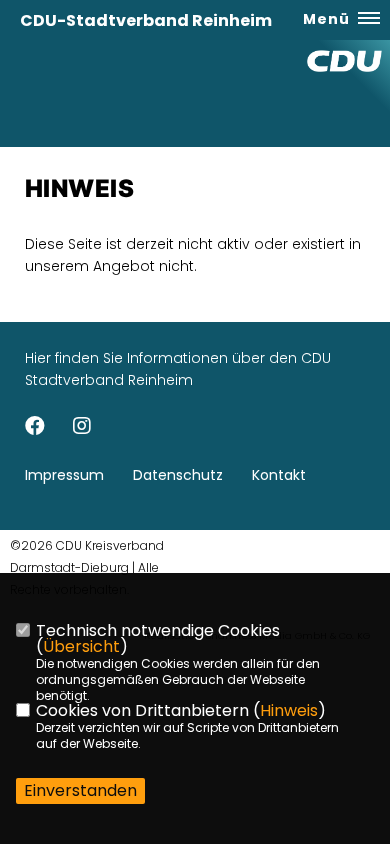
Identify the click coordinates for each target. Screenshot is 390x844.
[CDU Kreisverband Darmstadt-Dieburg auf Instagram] (82, 428)
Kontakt (279, 475)
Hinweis (289, 710)
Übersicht (81, 646)
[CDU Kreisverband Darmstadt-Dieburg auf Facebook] (35, 428)
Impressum (64, 475)
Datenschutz (178, 475)
